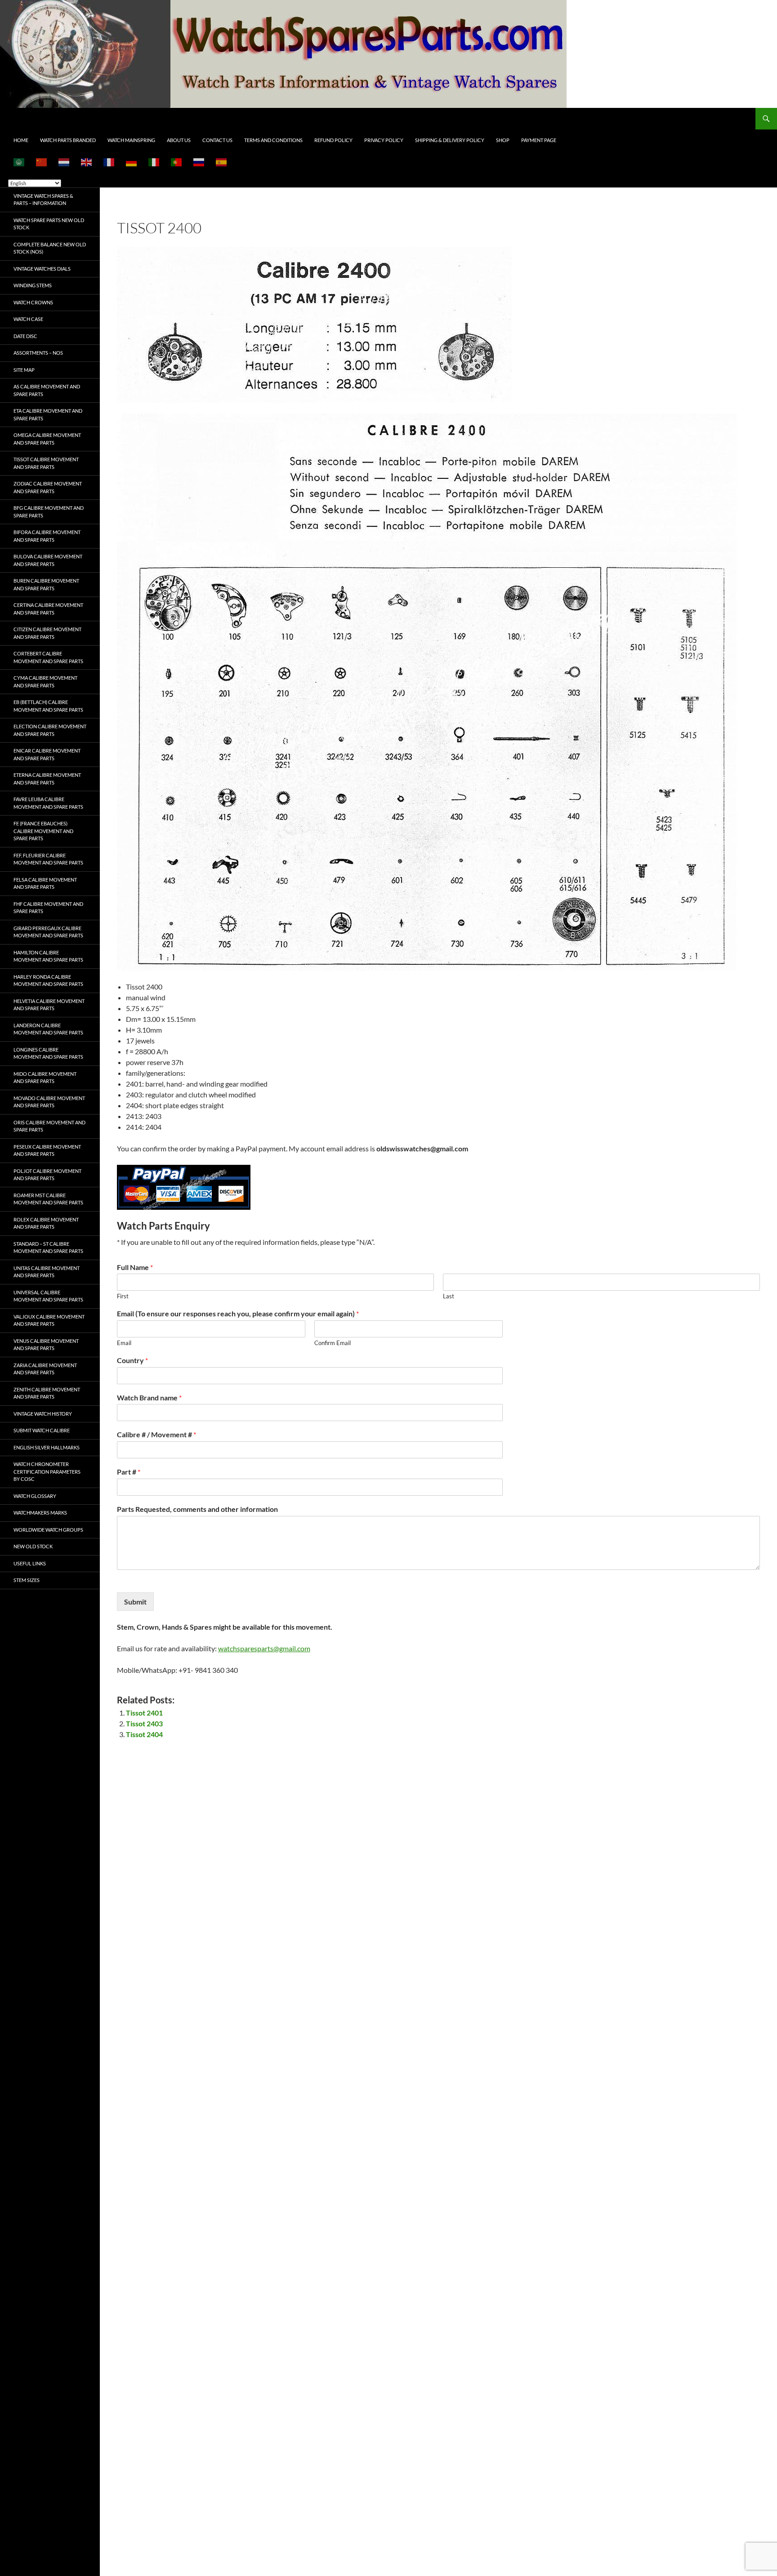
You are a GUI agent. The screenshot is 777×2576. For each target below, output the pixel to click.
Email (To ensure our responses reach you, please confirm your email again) (238, 1313)
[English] (87, 162)
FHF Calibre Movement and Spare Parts (48, 908)
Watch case (28, 319)
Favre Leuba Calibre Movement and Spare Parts (48, 803)
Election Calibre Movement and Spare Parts (50, 730)
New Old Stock (33, 1546)
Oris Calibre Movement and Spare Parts (49, 1126)
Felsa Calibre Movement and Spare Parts (45, 883)
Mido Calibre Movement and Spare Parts (45, 1078)
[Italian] (154, 162)
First (123, 1296)
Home (21, 140)
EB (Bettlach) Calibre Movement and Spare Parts (48, 706)
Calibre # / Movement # (156, 1434)
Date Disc (25, 336)
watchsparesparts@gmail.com (264, 1648)
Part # (129, 1472)
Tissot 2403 (144, 1723)
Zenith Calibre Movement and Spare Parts (47, 1393)
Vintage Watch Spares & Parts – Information (43, 200)
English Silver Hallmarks (47, 1447)
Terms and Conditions (273, 140)
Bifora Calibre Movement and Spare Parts (47, 536)
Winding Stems (33, 285)
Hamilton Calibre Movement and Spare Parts (48, 956)
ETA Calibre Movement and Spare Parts (48, 414)
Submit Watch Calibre (42, 1430)
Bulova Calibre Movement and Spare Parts (48, 560)
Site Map (24, 370)
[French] (109, 162)
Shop (503, 140)
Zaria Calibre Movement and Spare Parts (45, 1369)
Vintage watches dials (42, 269)
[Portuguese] (177, 162)
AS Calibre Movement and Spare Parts (47, 390)
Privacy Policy (384, 140)
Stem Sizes (27, 1580)
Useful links (30, 1563)
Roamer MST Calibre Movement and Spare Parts (48, 1199)
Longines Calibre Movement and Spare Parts (48, 1053)
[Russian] (199, 162)
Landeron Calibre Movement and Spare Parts (48, 1029)
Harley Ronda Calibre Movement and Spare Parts (48, 980)
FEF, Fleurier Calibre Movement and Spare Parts (48, 859)
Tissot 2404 (144, 1734)
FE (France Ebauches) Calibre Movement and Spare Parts (43, 831)
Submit (135, 1602)
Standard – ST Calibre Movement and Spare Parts (48, 1248)
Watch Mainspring (131, 140)
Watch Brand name (149, 1397)
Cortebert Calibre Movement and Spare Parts (48, 657)
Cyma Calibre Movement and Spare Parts (45, 682)
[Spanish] (222, 162)
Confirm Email (333, 1343)
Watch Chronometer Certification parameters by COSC (47, 1471)
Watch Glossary (35, 1496)
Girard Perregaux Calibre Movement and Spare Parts (48, 932)
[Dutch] (64, 162)
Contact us (217, 140)
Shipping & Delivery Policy (450, 140)
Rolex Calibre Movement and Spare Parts (46, 1223)
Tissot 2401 (144, 1713)
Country (132, 1360)
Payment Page (539, 140)
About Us (179, 140)
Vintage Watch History (43, 1414)
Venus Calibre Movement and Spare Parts (46, 1345)
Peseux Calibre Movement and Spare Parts (47, 1150)
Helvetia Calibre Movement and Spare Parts (49, 1005)
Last (449, 1296)
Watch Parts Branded (68, 140)
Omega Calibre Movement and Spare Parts (47, 439)
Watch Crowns (33, 302)
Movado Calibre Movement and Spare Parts (49, 1102)
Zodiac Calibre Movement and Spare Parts (48, 487)
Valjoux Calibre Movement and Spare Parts (49, 1320)
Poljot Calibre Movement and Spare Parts (47, 1175)
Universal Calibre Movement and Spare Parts (48, 1296)
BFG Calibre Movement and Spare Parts (49, 512)
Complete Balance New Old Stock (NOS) (50, 248)
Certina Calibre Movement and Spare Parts (48, 609)
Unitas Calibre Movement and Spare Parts (47, 1272)
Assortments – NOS (38, 353)
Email (124, 1343)
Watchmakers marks (40, 1513)
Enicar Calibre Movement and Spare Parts (47, 754)
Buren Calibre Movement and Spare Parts (46, 584)
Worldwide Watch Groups (48, 1530)
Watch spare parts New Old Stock (49, 224)
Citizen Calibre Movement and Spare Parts (47, 633)
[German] (132, 162)
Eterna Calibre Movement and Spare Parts (47, 779)
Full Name (135, 1267)
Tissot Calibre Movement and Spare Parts (46, 463)
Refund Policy (333, 140)
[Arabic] (19, 162)
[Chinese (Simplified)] (42, 162)
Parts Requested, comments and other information (197, 1509)
